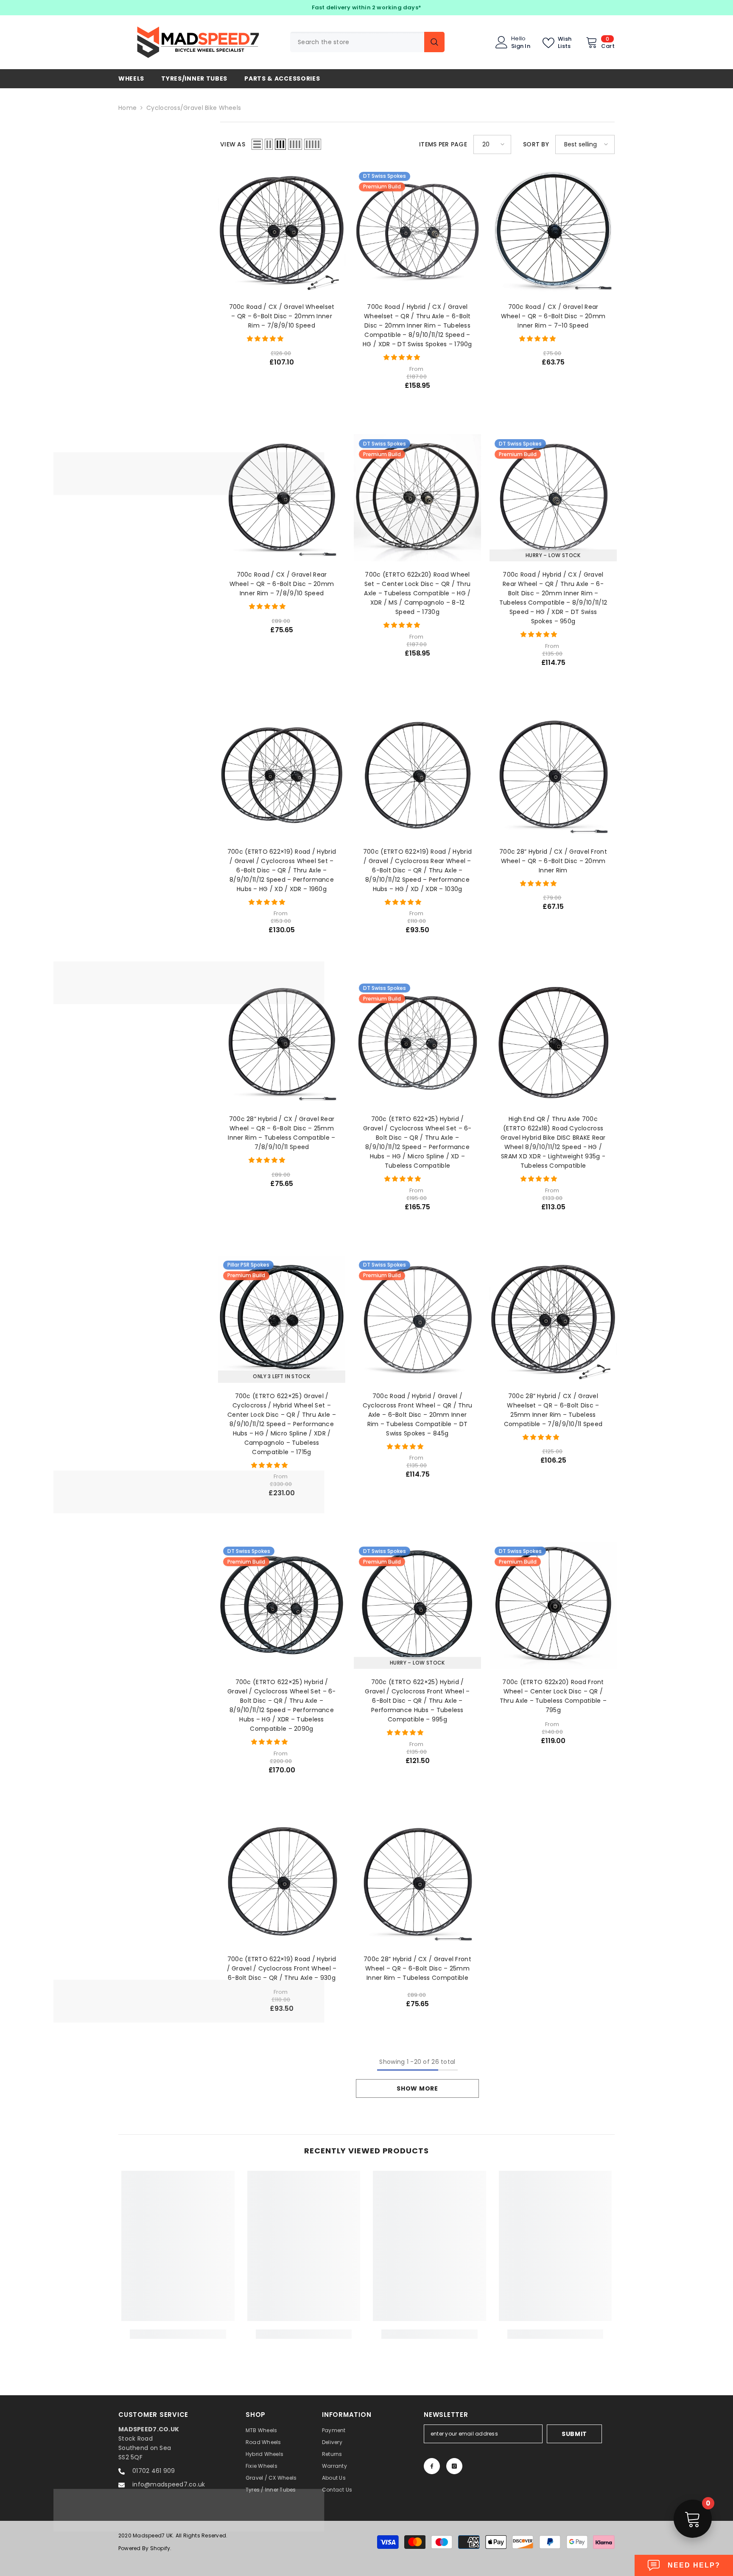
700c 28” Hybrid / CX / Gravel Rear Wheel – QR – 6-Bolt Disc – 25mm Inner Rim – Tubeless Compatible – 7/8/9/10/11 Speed (281, 1133)
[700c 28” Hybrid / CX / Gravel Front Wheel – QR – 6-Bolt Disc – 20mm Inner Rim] (553, 775)
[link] (178, 2334)
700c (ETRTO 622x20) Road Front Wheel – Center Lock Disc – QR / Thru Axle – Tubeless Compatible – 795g (553, 1696)
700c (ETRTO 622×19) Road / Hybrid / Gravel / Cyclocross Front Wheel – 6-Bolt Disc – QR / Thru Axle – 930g (282, 1968)
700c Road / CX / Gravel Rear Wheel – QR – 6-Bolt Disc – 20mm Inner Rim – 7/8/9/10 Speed (282, 584)
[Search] (367, 42)
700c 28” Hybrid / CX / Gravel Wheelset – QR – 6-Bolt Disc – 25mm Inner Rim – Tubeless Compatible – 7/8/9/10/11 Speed (553, 1410)
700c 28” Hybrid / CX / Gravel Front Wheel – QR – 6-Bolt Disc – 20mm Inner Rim (553, 861)
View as (233, 144)
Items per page (443, 144)
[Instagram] (454, 2466)
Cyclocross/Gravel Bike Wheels (194, 108)
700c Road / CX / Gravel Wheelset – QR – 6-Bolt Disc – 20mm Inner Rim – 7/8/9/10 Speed (282, 316)
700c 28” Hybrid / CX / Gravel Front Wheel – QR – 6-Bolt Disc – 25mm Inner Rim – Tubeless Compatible (417, 1968)
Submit (574, 2434)
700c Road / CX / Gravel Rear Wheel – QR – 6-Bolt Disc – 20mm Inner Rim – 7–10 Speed (553, 316)
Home (127, 108)
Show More (417, 2088)
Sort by (536, 144)
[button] (257, 144)
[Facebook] (432, 2466)
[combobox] (357, 42)
